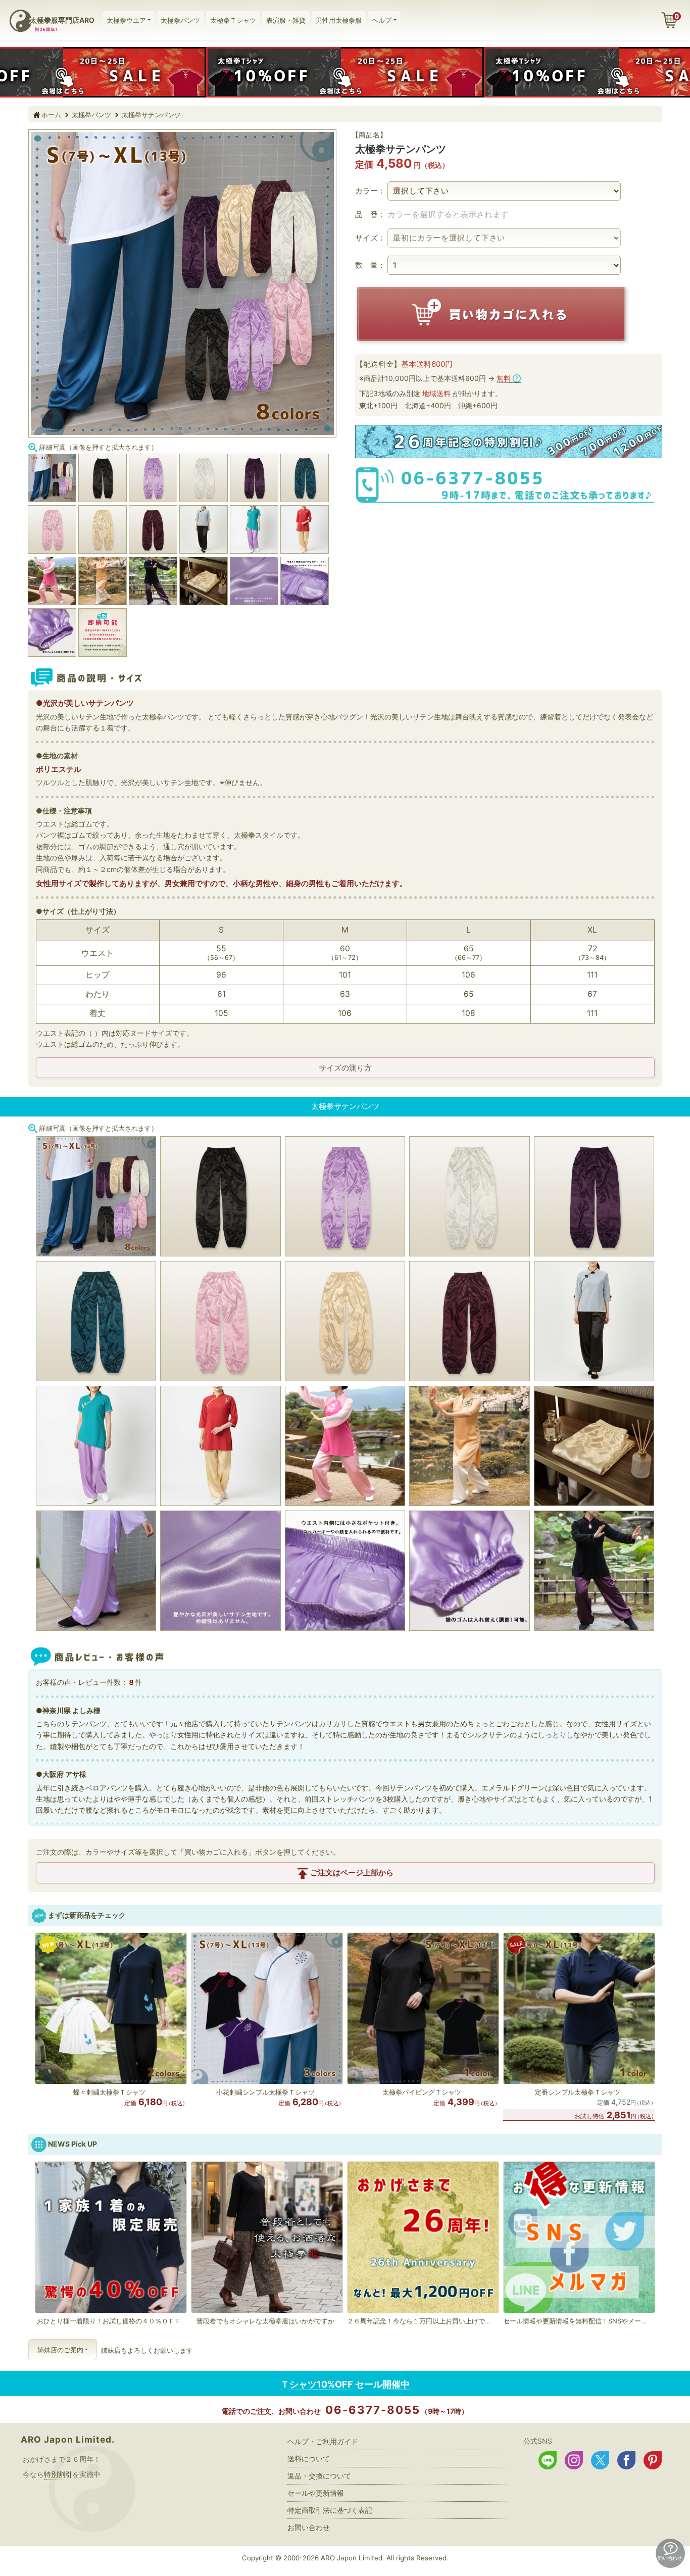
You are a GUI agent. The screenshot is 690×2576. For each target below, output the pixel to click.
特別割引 (58, 2474)
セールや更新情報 (316, 2493)
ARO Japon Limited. (68, 2439)
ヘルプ (382, 20)
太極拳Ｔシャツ (233, 20)
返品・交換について (319, 2476)
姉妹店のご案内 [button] (60, 2350)
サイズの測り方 (345, 1068)
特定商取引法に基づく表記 (330, 2510)
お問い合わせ (309, 2527)
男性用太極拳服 (339, 20)
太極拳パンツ (180, 20)
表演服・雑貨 (286, 20)
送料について (309, 2459)
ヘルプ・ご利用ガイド (323, 2441)
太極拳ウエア (126, 20)
